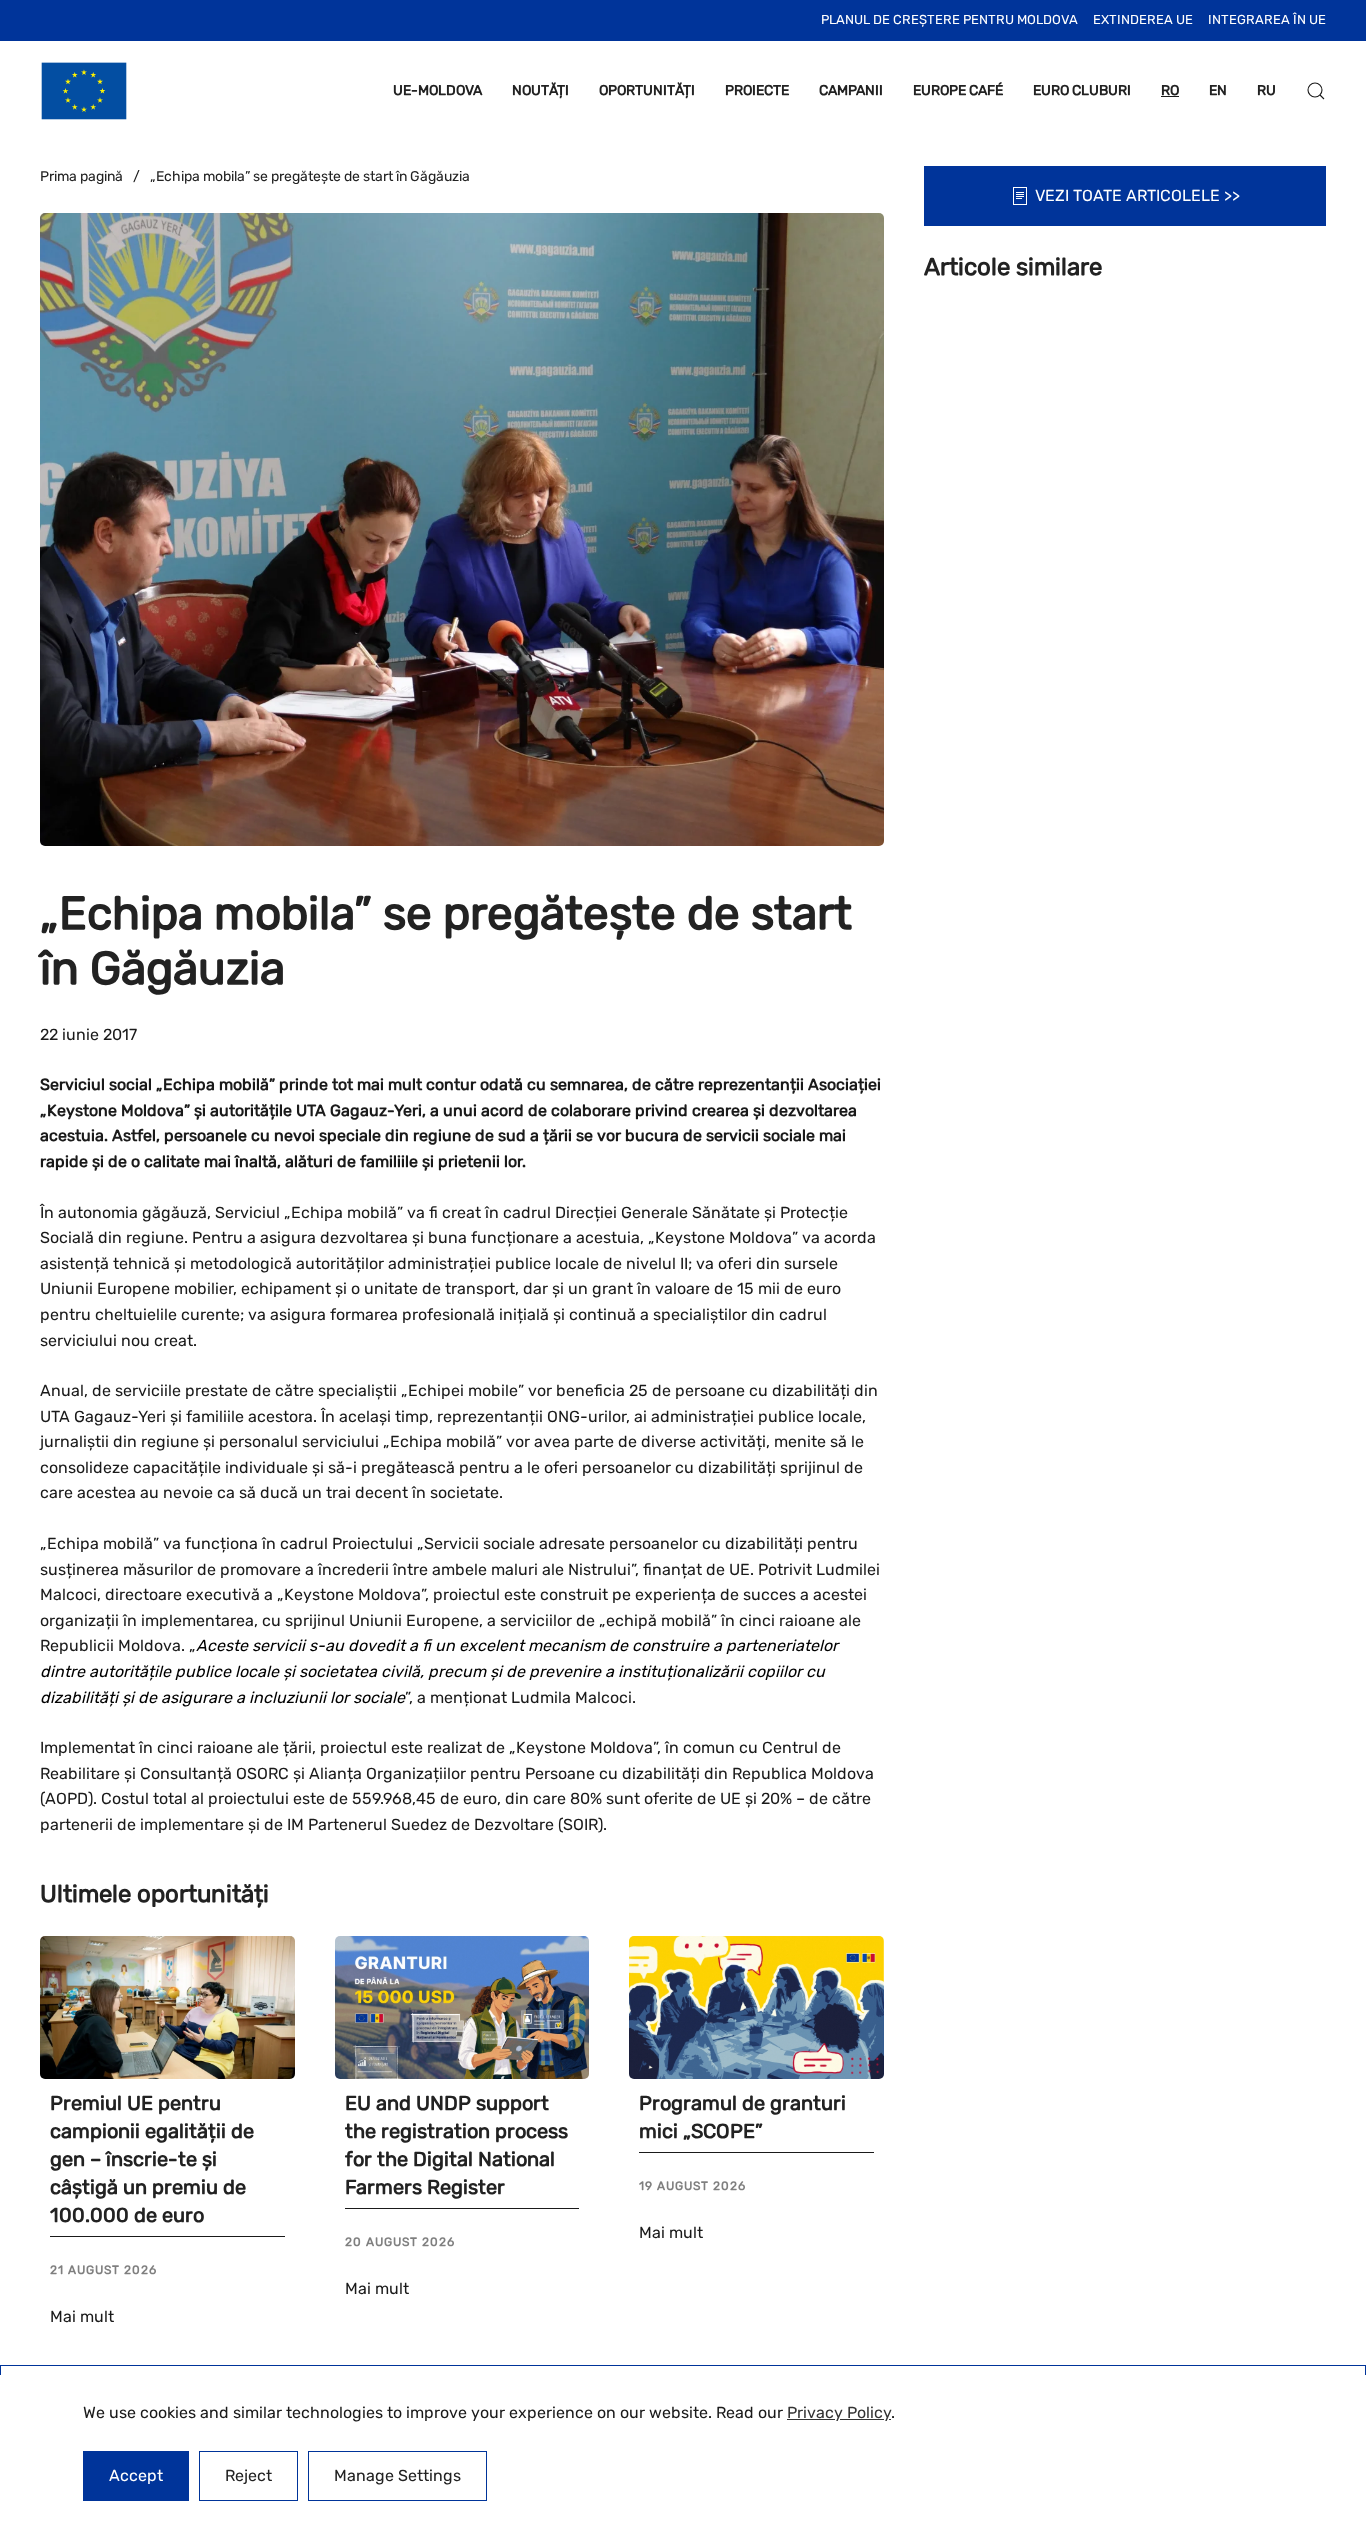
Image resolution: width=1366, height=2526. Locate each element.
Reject (248, 2475)
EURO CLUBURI (1082, 90)
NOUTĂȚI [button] (540, 90)
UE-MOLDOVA (437, 90)
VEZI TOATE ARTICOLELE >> (1137, 195)
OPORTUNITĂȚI (647, 90)
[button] (1316, 91)
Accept (136, 2475)
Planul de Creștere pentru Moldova (949, 19)
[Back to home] (84, 91)
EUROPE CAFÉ (958, 90)
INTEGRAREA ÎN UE (1267, 19)
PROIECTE (757, 90)
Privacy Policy (839, 2412)
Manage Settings (397, 2475)
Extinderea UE (1143, 19)
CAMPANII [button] (851, 90)
